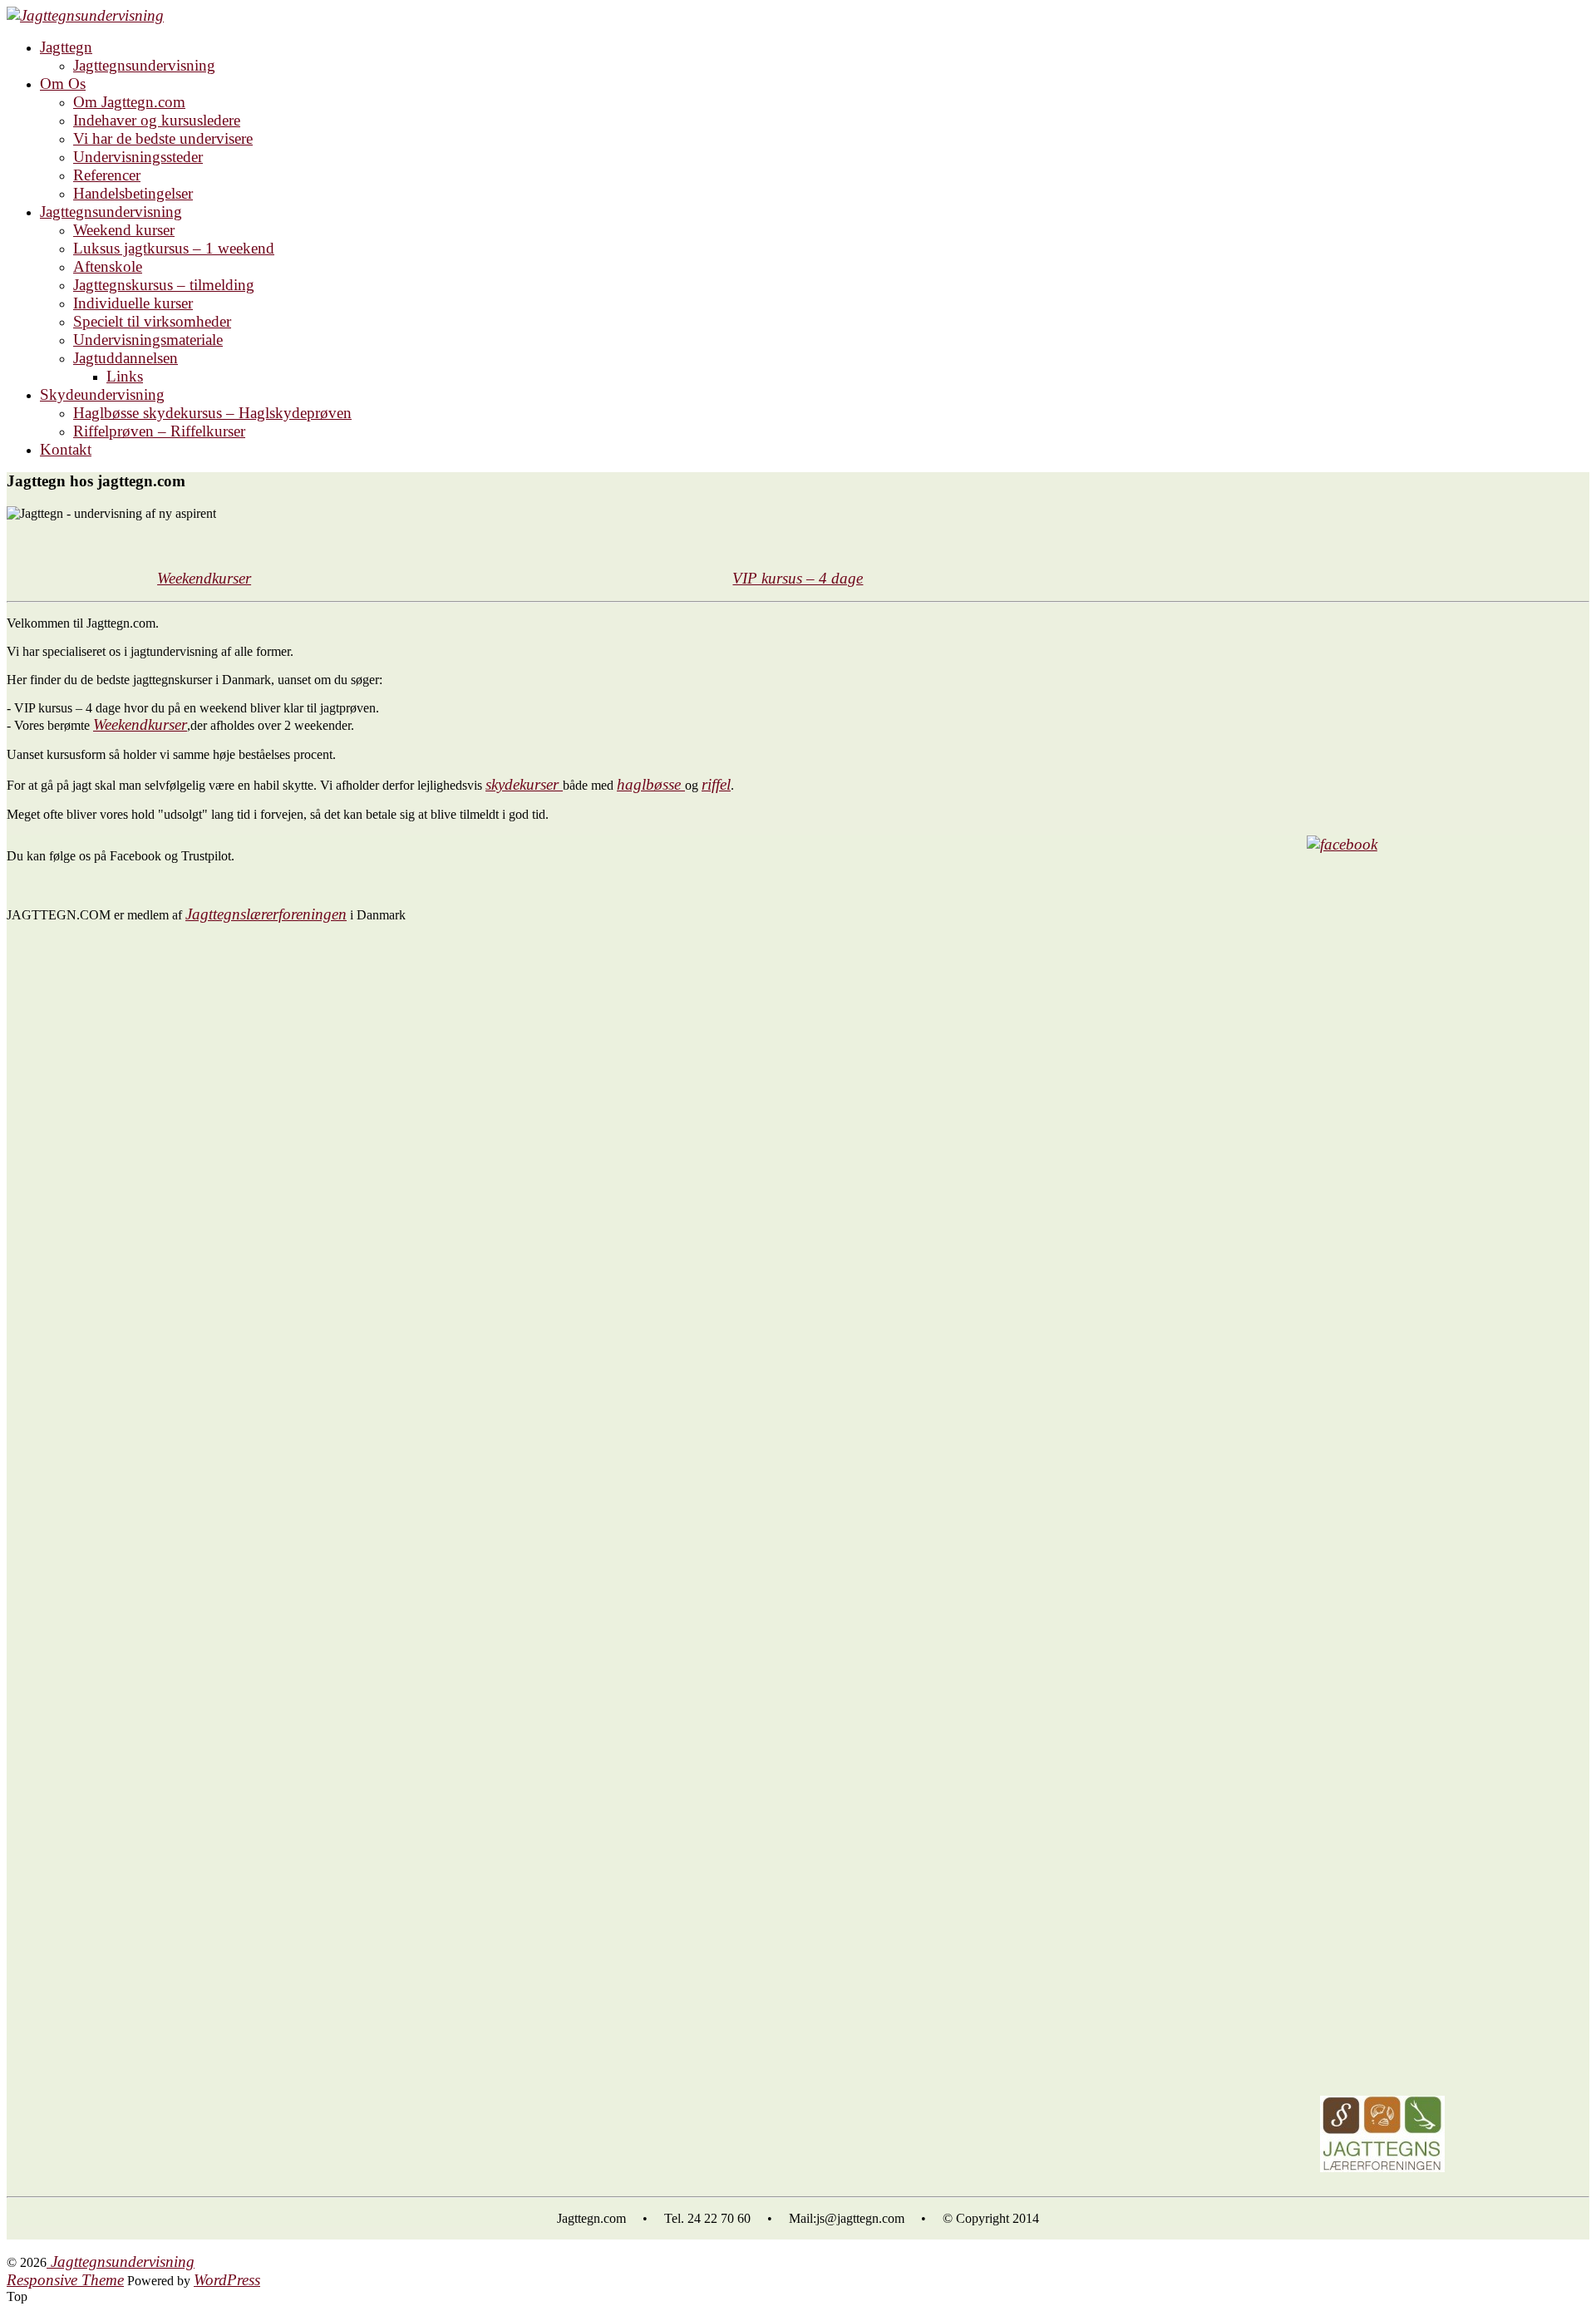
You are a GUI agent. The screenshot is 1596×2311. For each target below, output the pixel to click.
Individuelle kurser (133, 303)
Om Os (63, 84)
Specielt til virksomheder (152, 321)
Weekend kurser (124, 230)
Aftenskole (108, 266)
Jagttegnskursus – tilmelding (164, 285)
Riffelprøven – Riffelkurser (159, 431)
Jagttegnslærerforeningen (266, 914)
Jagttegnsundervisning (144, 65)
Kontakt (66, 449)
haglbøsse (651, 784)
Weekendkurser (140, 724)
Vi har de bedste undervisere (163, 138)
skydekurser (524, 784)
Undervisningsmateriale (148, 340)
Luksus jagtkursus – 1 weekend (174, 248)
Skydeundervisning (102, 394)
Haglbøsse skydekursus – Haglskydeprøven (212, 413)
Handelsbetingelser (133, 193)
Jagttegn (66, 47)
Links (125, 376)
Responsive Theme (65, 2280)
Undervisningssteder (138, 157)
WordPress (227, 2280)
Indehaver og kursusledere (157, 120)
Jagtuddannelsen (126, 358)
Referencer (107, 175)
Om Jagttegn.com (129, 102)
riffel (716, 784)
